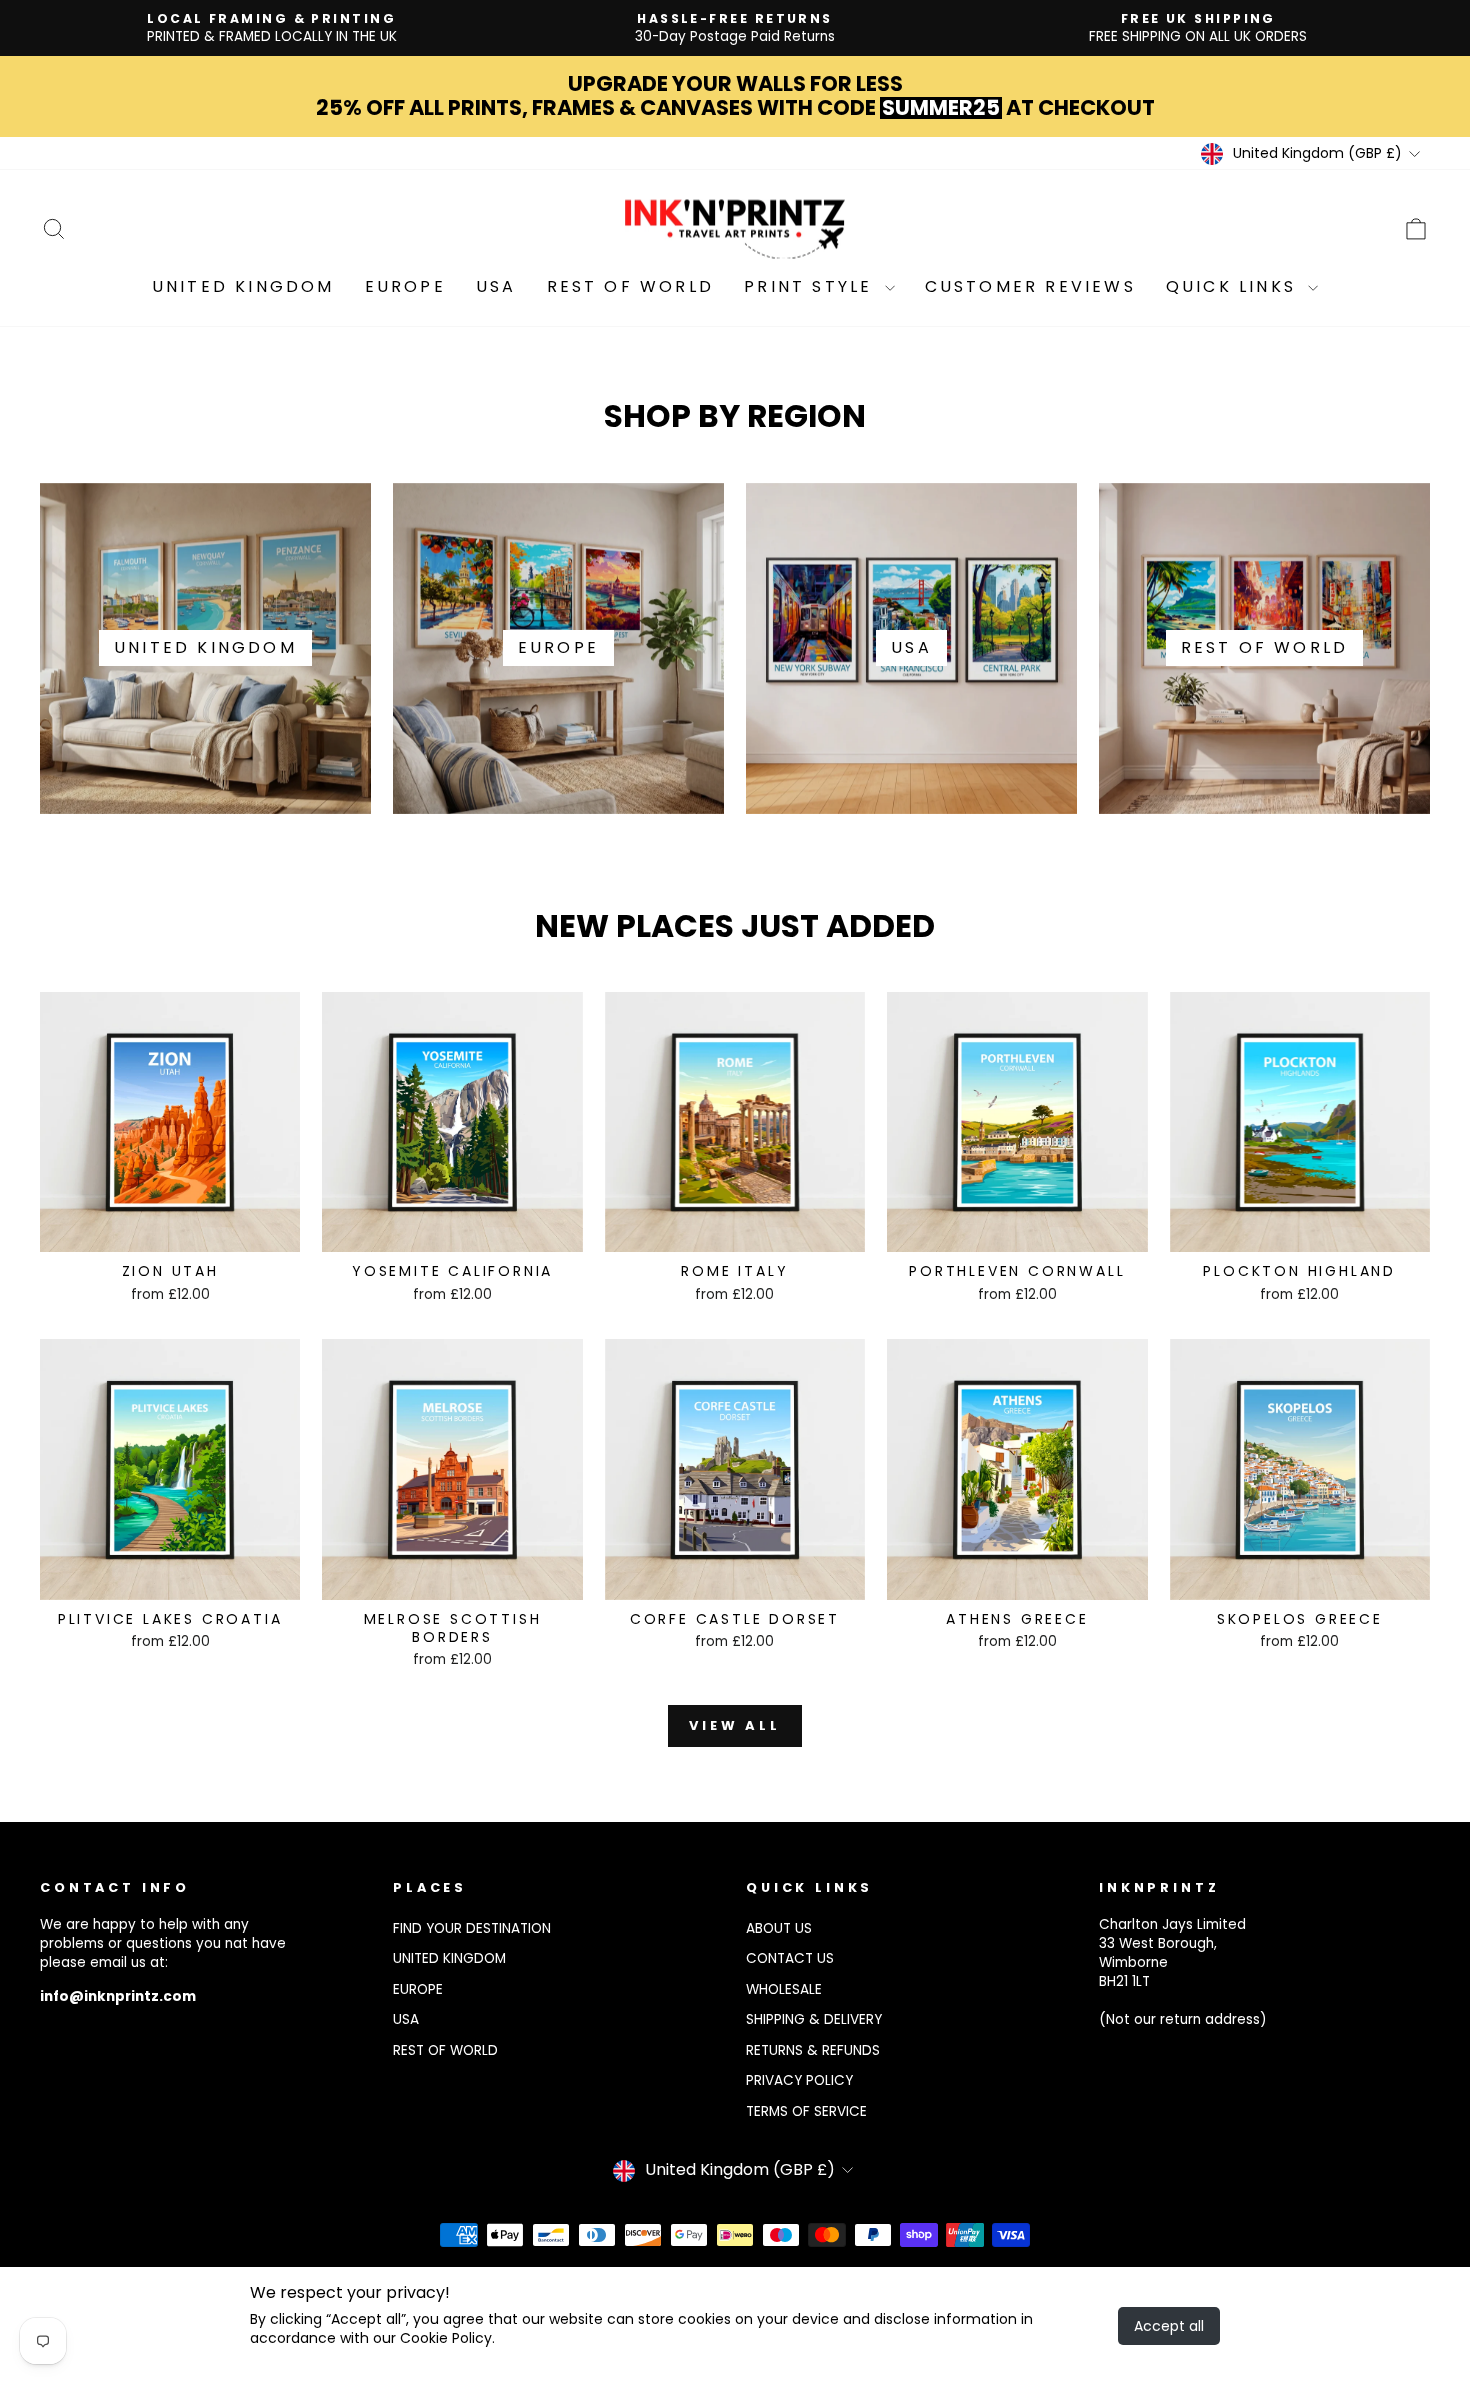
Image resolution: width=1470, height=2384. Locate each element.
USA (496, 286)
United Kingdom (243, 286)
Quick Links (1234, 286)
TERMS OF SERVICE (806, 2111)
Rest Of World (631, 286)
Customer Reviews (1030, 286)
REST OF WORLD (445, 2050)
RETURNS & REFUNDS (813, 2050)
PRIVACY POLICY (799, 2080)
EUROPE (418, 1989)
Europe (405, 286)
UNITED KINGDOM (449, 1958)
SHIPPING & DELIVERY (814, 2019)
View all (735, 1725)
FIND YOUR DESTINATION (472, 1928)
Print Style (811, 286)
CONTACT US (790, 1958)
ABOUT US (779, 1928)
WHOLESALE (784, 1989)
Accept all (1169, 2326)
